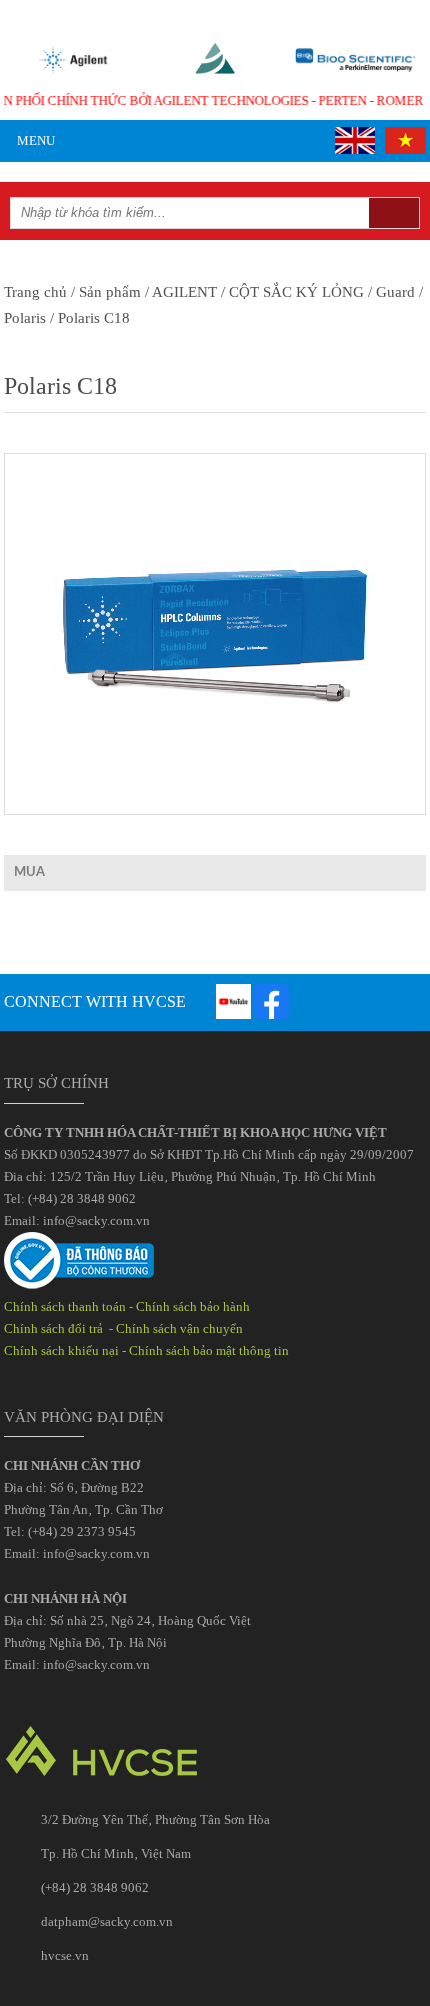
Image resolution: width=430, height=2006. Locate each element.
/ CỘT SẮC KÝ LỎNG (290, 292)
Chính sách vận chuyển (179, 1328)
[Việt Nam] (402, 140)
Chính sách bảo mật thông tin (209, 1350)
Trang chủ (35, 292)
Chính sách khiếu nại (61, 1350)
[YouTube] (233, 1001)
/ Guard (389, 292)
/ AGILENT (179, 292)
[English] (351, 140)
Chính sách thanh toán (65, 1306)
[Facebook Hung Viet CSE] (271, 1001)
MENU (34, 140)
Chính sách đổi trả (55, 1328)
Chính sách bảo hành (193, 1306)
